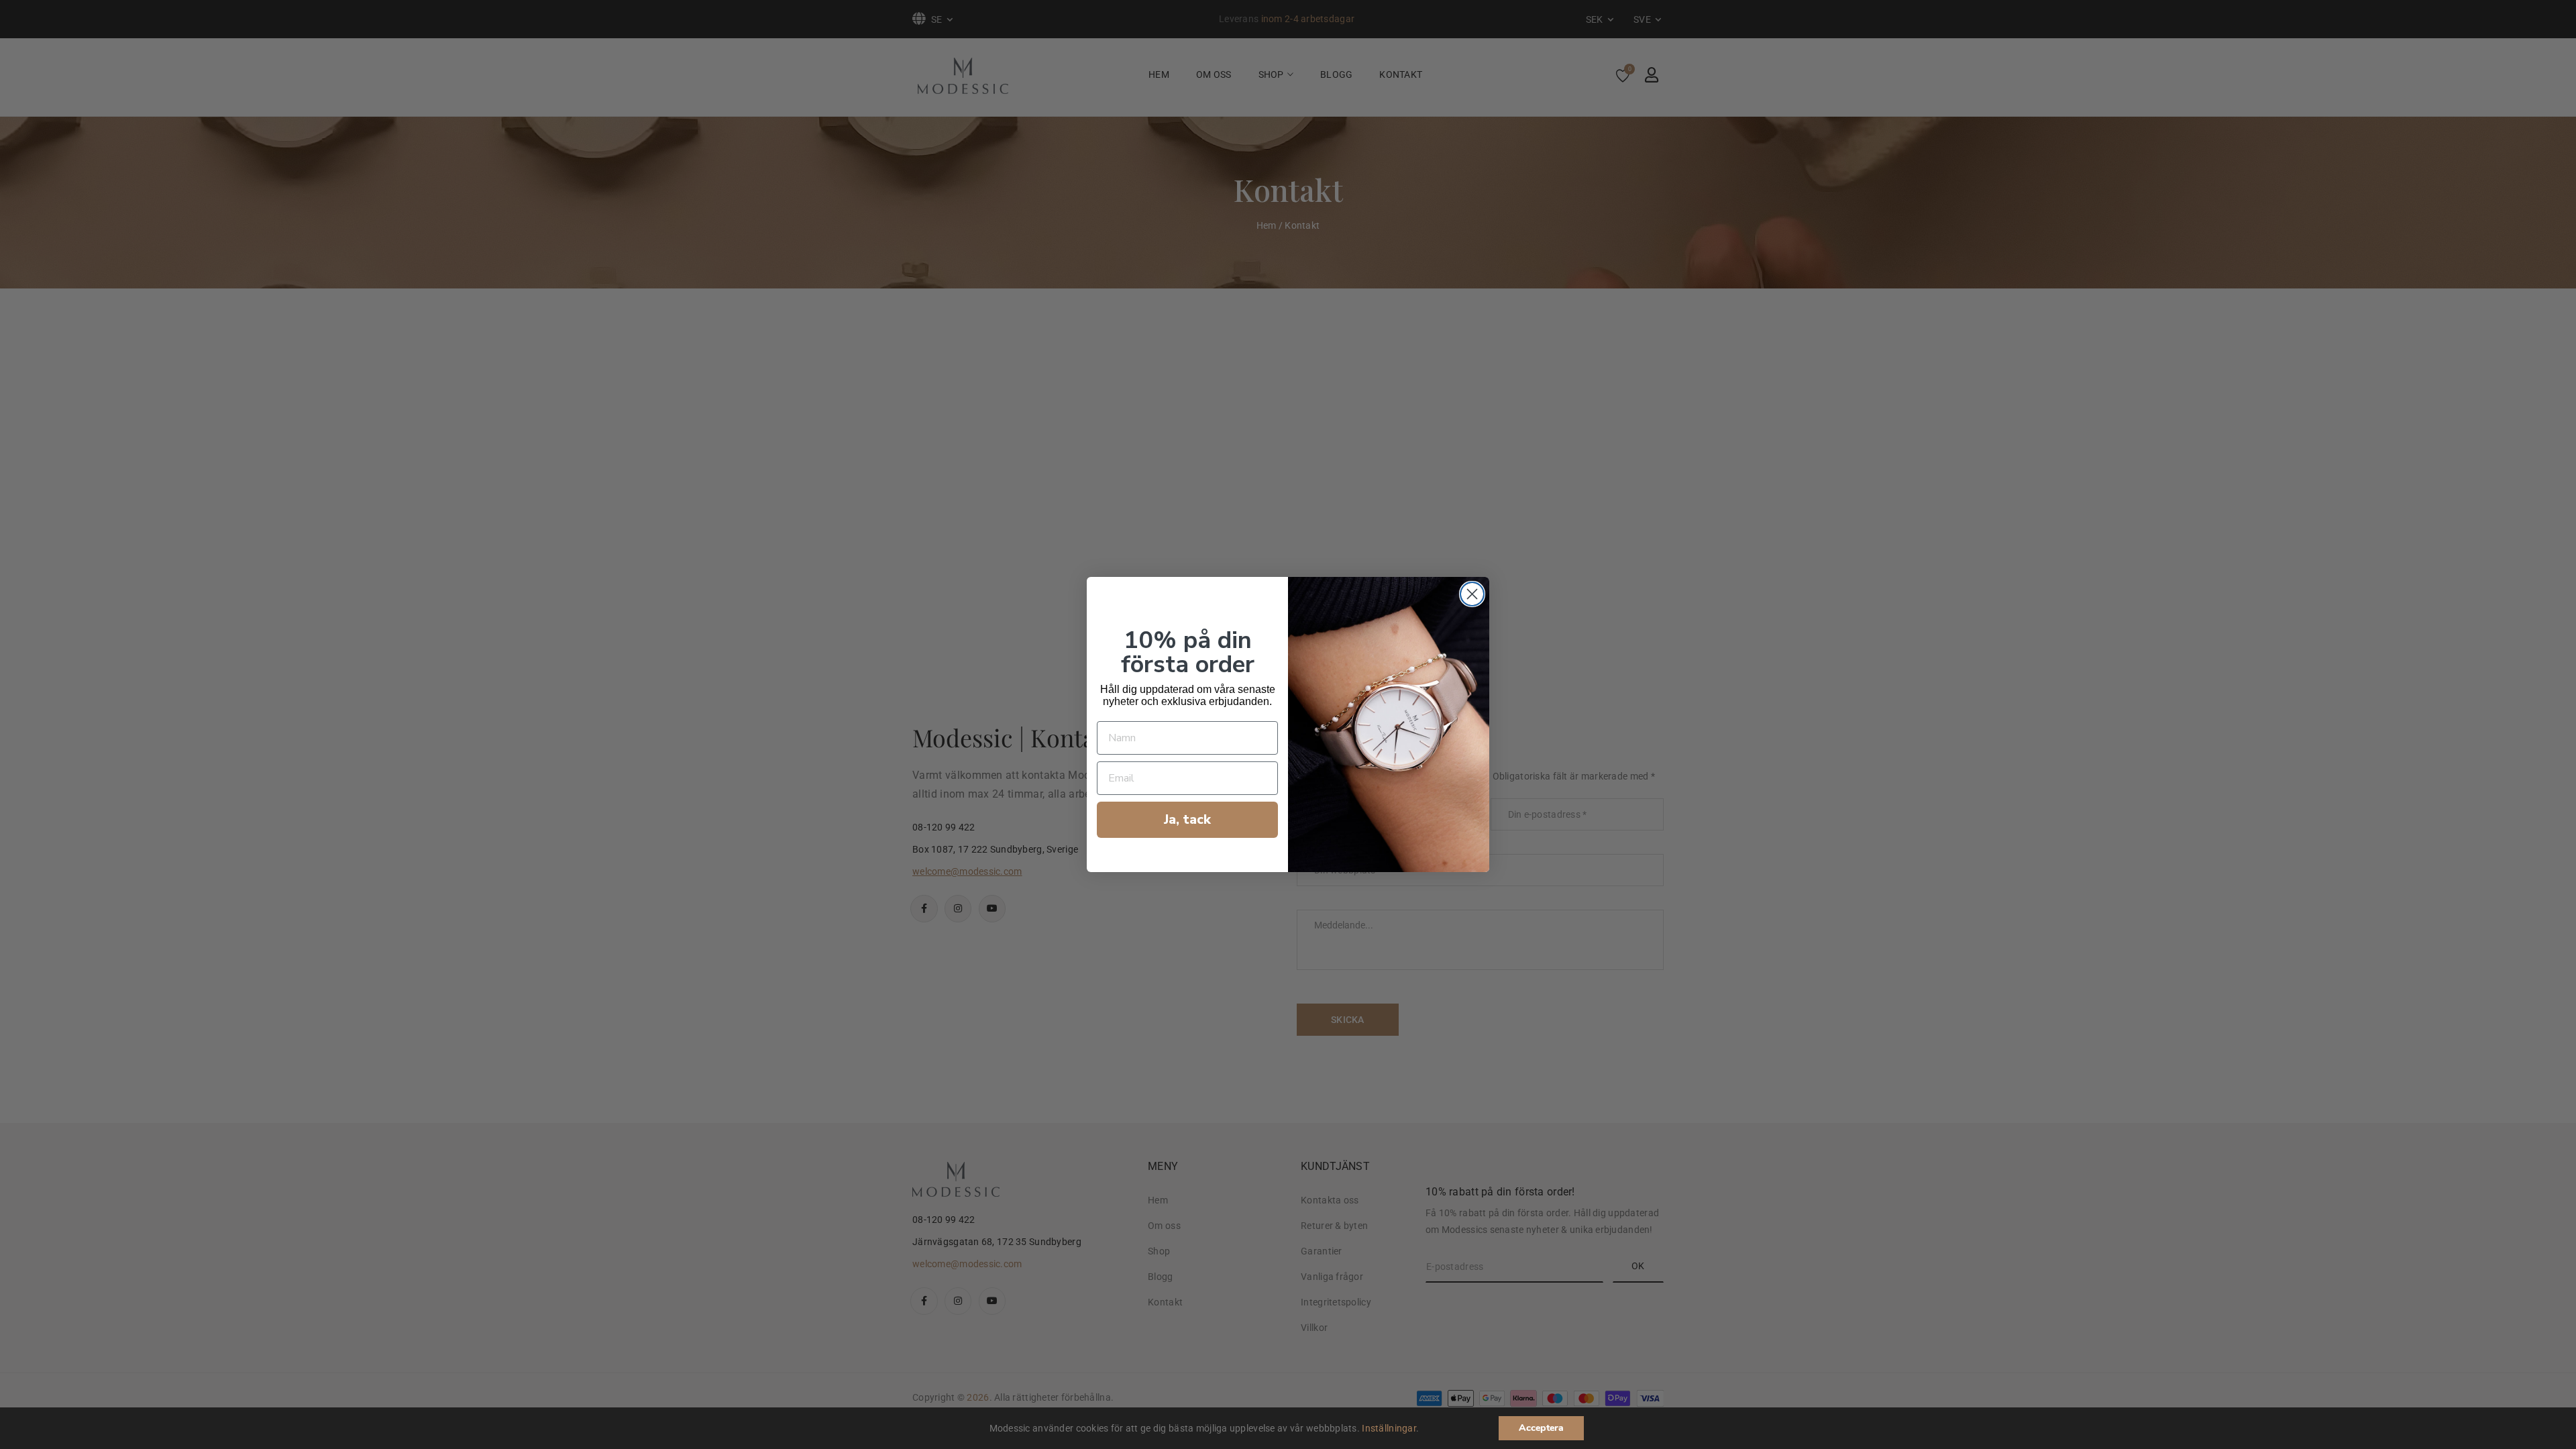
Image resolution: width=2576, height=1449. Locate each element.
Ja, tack (1187, 819)
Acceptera (1541, 1428)
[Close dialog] (1472, 594)
